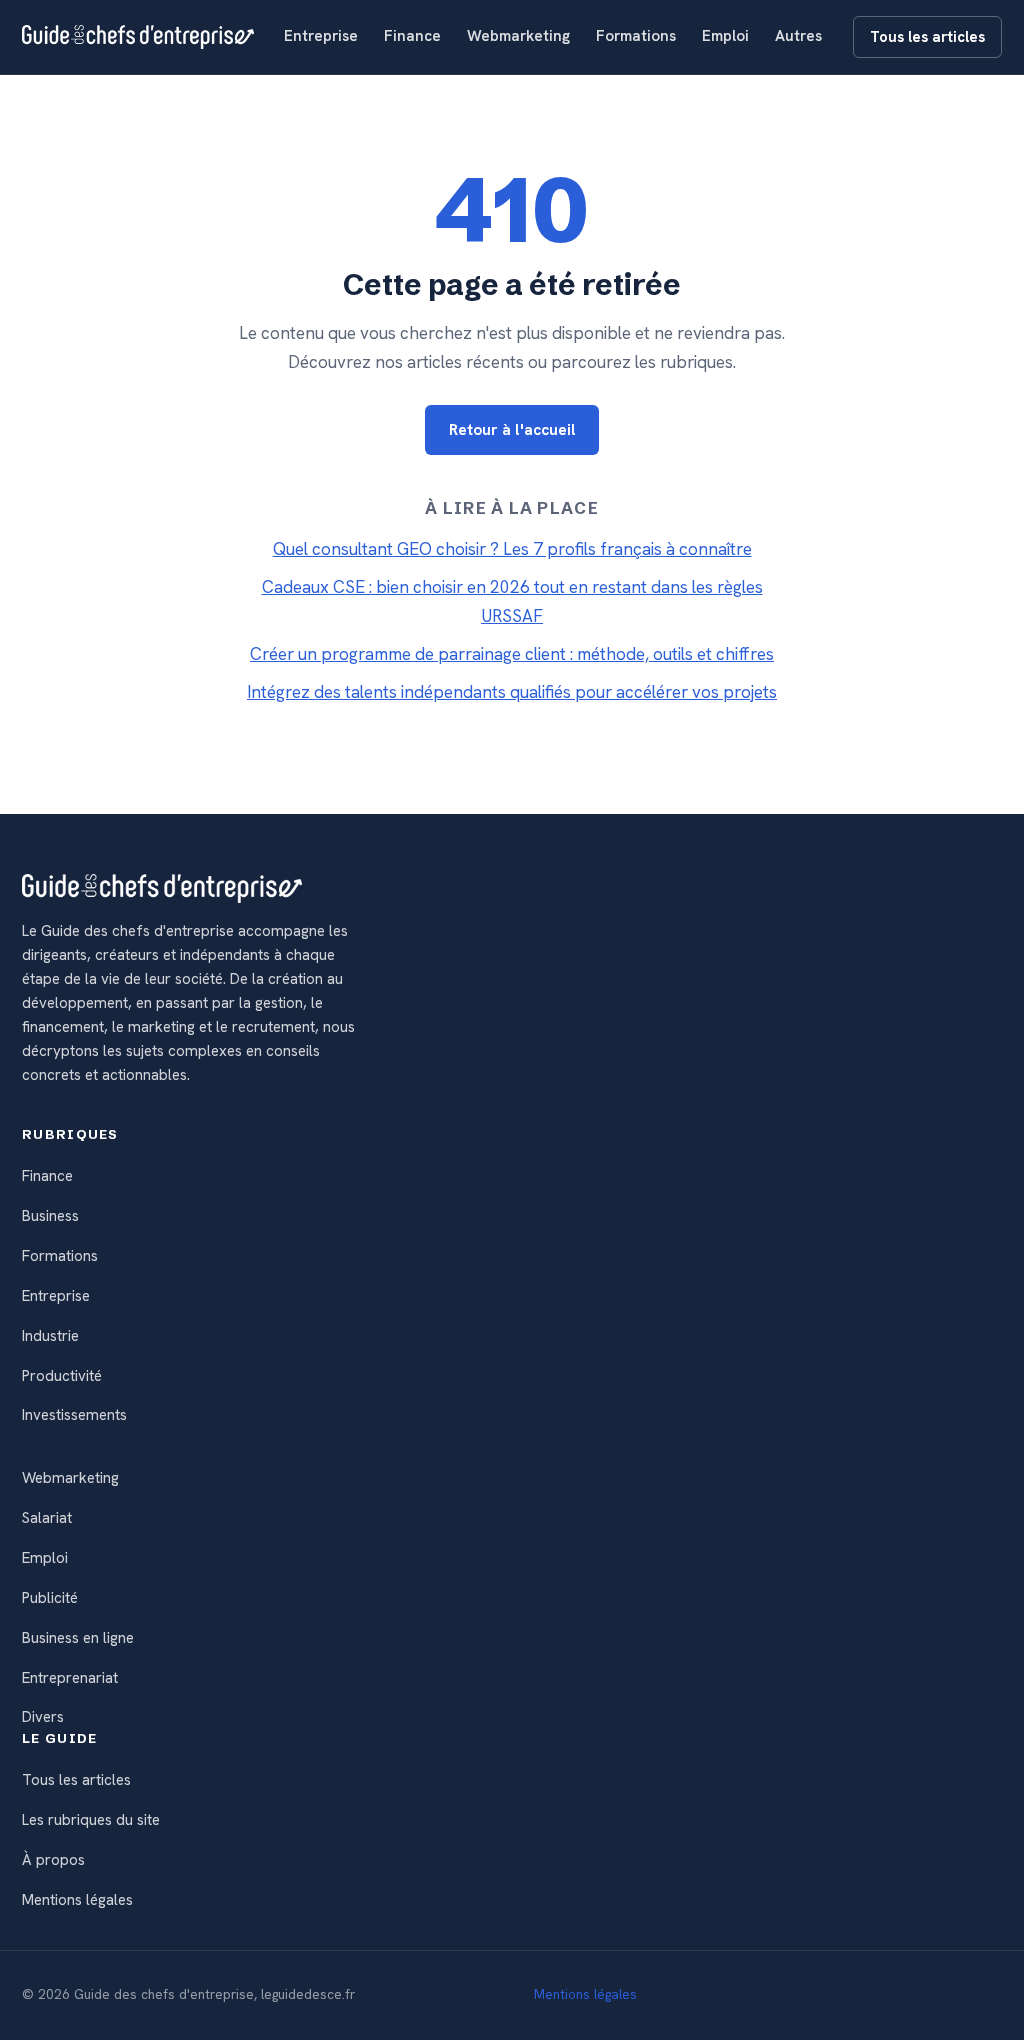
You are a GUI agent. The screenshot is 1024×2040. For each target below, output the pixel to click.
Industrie (50, 1336)
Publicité (50, 1598)
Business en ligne (78, 1638)
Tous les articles (927, 36)
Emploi (725, 36)
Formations (636, 36)
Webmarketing (518, 36)
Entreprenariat (70, 1678)
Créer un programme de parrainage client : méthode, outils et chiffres (512, 654)
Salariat (47, 1518)
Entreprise (321, 36)
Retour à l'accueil (512, 430)
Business (50, 1216)
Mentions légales (77, 1900)
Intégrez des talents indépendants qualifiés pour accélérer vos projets (512, 692)
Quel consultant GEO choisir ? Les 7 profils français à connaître (512, 549)
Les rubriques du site (91, 1820)
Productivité (62, 1376)
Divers (43, 1717)
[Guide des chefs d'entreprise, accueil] (138, 37)
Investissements (74, 1415)
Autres (798, 36)
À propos (53, 1860)
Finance (412, 36)
